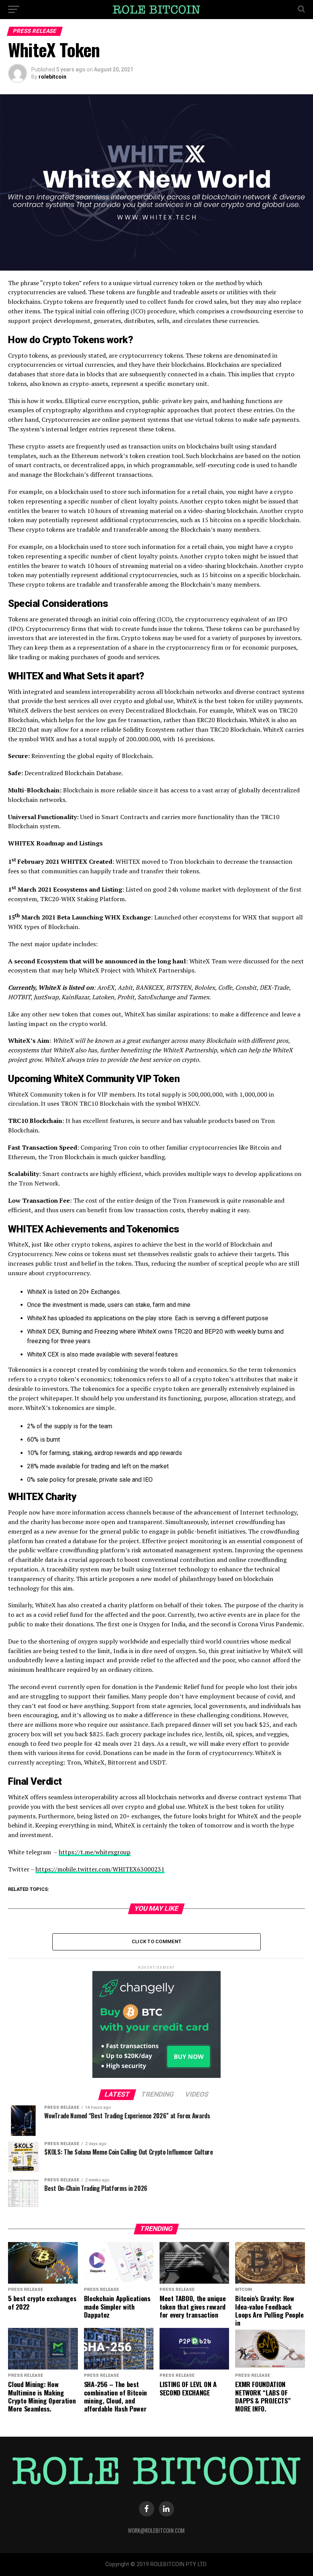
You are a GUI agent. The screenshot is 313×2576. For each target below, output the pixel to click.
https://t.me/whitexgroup (95, 1852)
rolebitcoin (52, 77)
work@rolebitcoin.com (156, 2530)
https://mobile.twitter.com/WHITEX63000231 (100, 1869)
